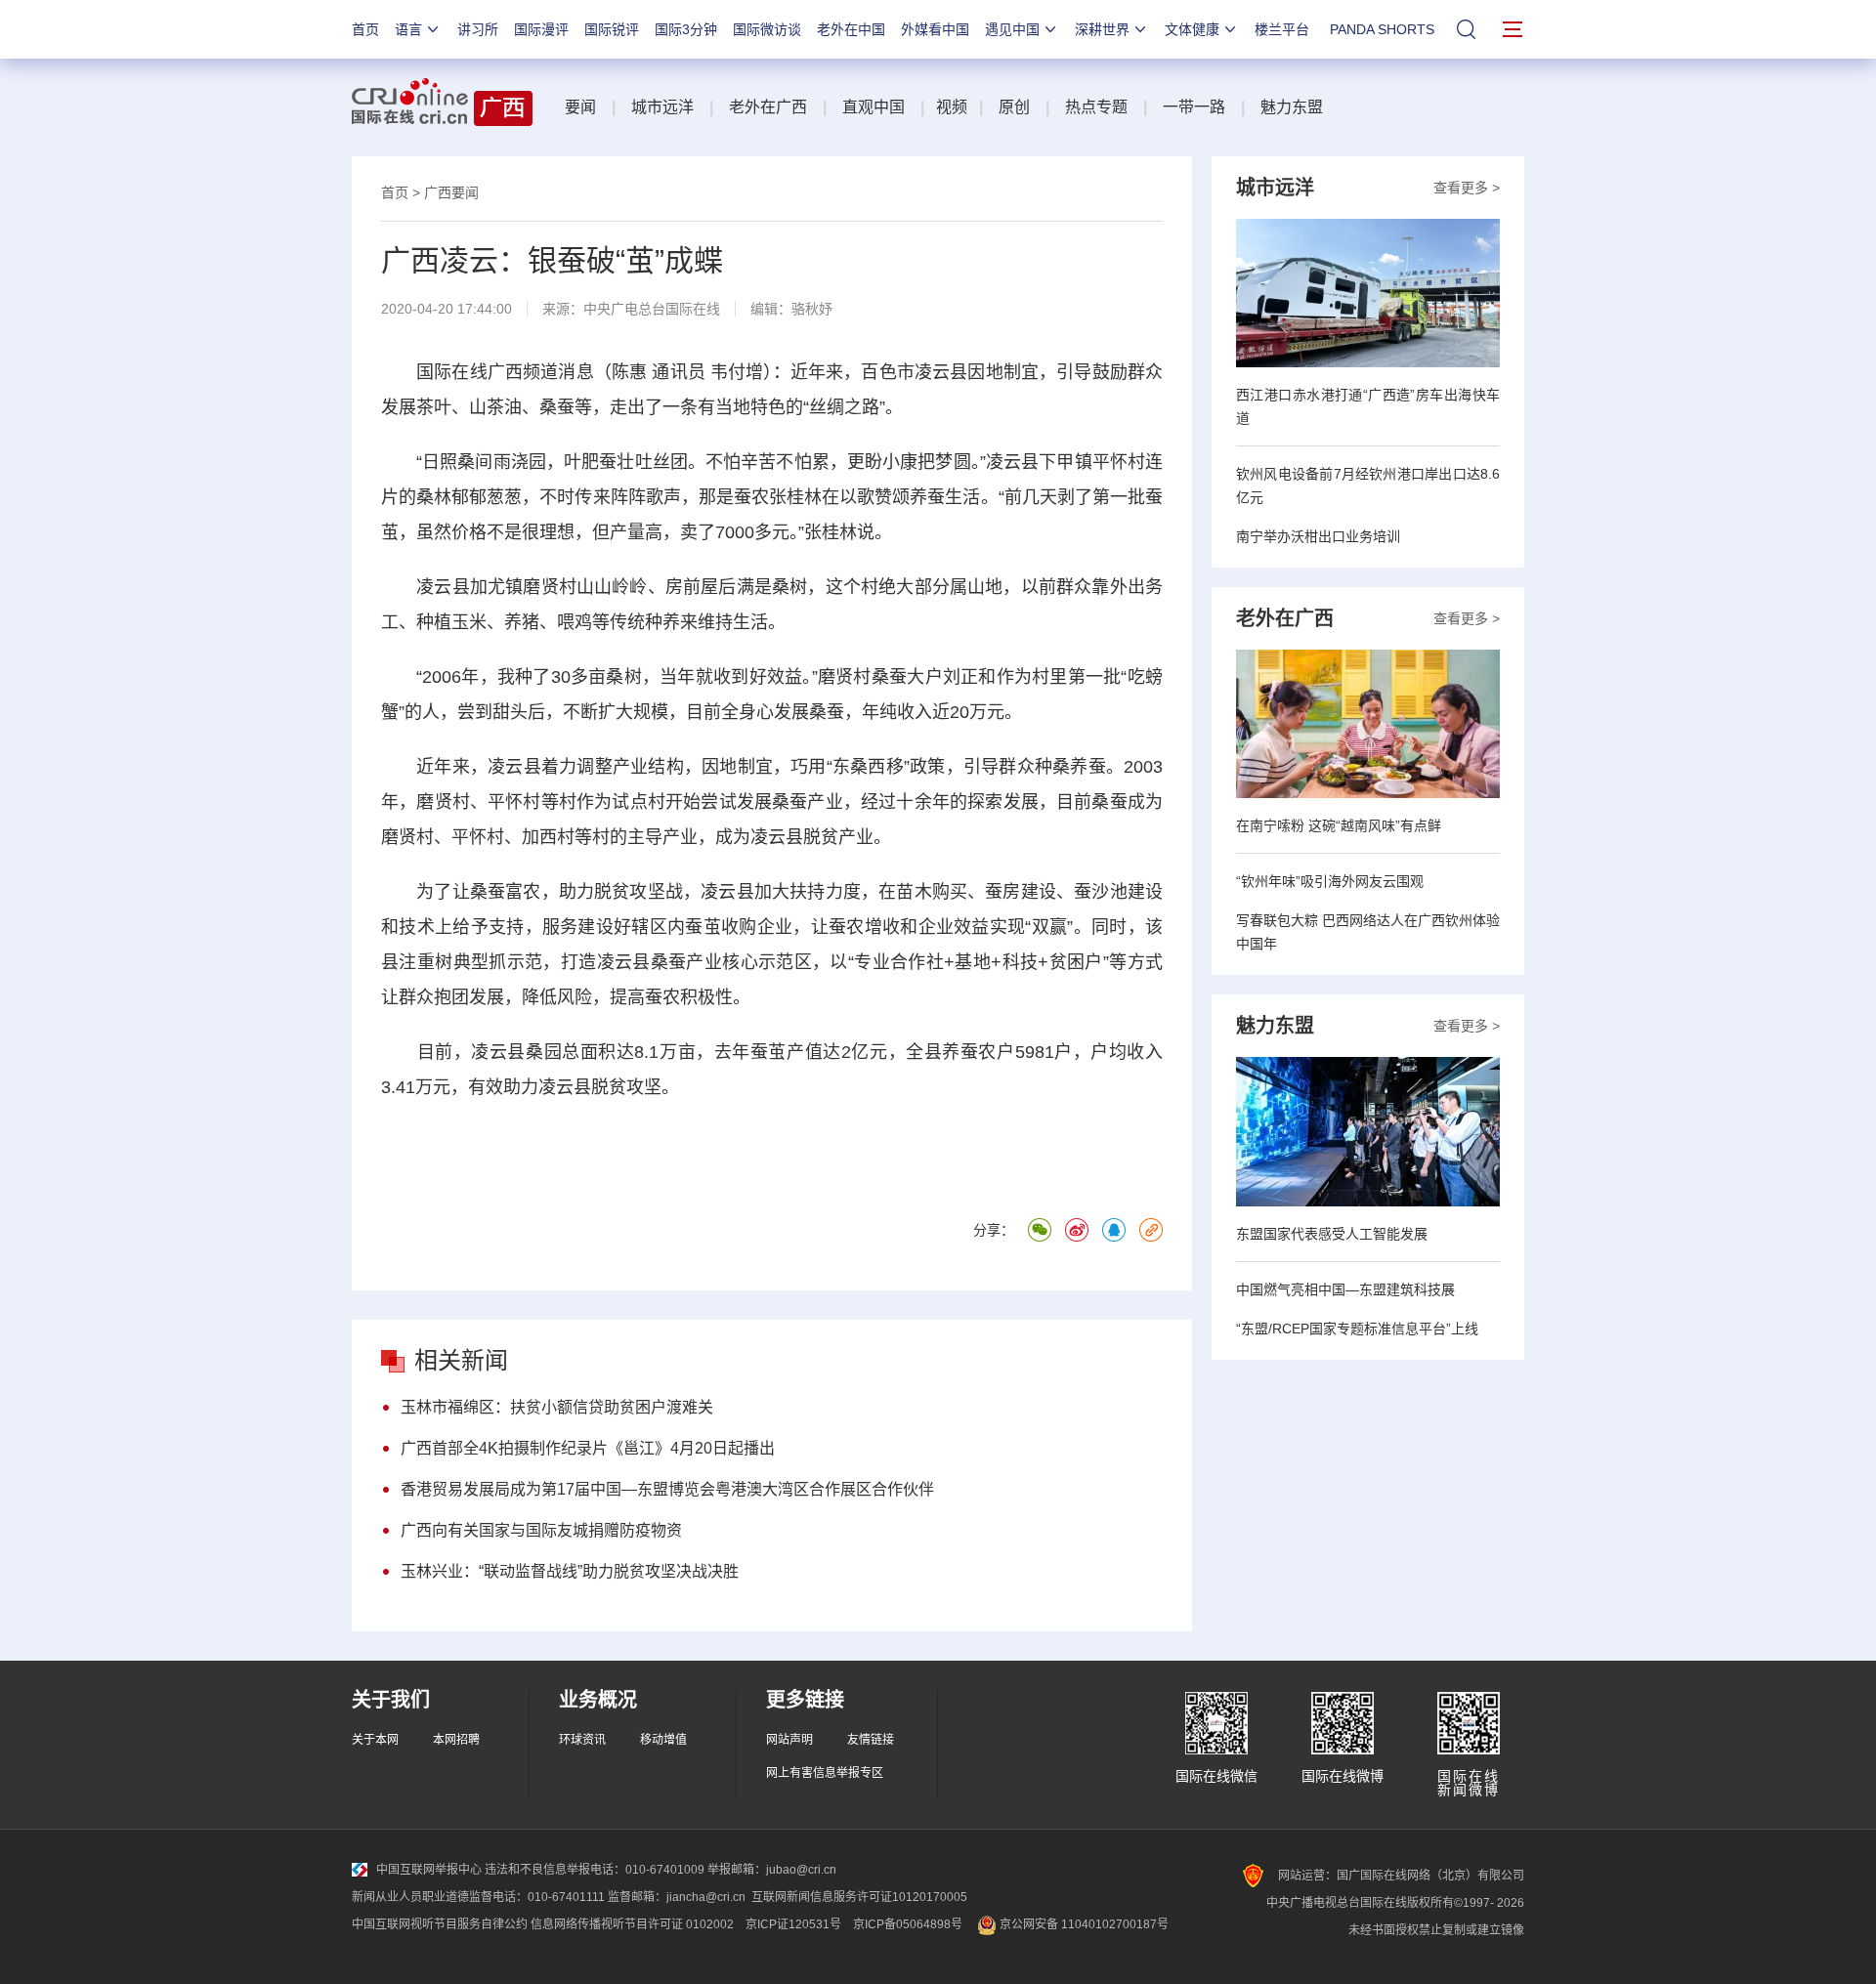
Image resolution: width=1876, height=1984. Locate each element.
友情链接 (871, 1740)
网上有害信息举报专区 (825, 1773)
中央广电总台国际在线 (652, 309)
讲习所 (478, 29)
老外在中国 (851, 29)
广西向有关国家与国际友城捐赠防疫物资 (541, 1530)
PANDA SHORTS (1382, 29)
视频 (952, 107)
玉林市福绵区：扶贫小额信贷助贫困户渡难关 (557, 1407)
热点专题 (1096, 107)
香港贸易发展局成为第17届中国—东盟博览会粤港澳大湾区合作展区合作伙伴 (667, 1489)
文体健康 (1192, 29)
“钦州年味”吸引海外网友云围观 (1330, 881)
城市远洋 (662, 107)
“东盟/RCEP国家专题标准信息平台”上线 (1357, 1329)
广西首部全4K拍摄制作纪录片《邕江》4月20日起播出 (588, 1448)
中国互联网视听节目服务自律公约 (440, 1924)
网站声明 (789, 1740)
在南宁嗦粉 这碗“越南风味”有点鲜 (1339, 825)
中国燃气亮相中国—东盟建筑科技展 (1345, 1289)
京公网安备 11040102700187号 (1083, 1924)
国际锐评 (612, 29)
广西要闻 (451, 192)
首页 (365, 29)
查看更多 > (1467, 188)
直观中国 (874, 107)
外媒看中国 (935, 29)
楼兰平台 (1282, 29)
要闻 (580, 107)
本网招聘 (456, 1740)
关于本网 (375, 1740)
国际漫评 (541, 29)
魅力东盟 (1292, 107)
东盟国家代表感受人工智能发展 (1332, 1234)
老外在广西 (768, 107)
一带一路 (1194, 107)
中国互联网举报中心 (429, 1870)
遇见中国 (1012, 29)
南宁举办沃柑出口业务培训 (1318, 536)
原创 (1014, 107)
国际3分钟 (686, 29)
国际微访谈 (767, 29)
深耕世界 (1102, 29)
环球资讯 (582, 1740)
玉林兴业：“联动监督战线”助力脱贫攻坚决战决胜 (570, 1571)
